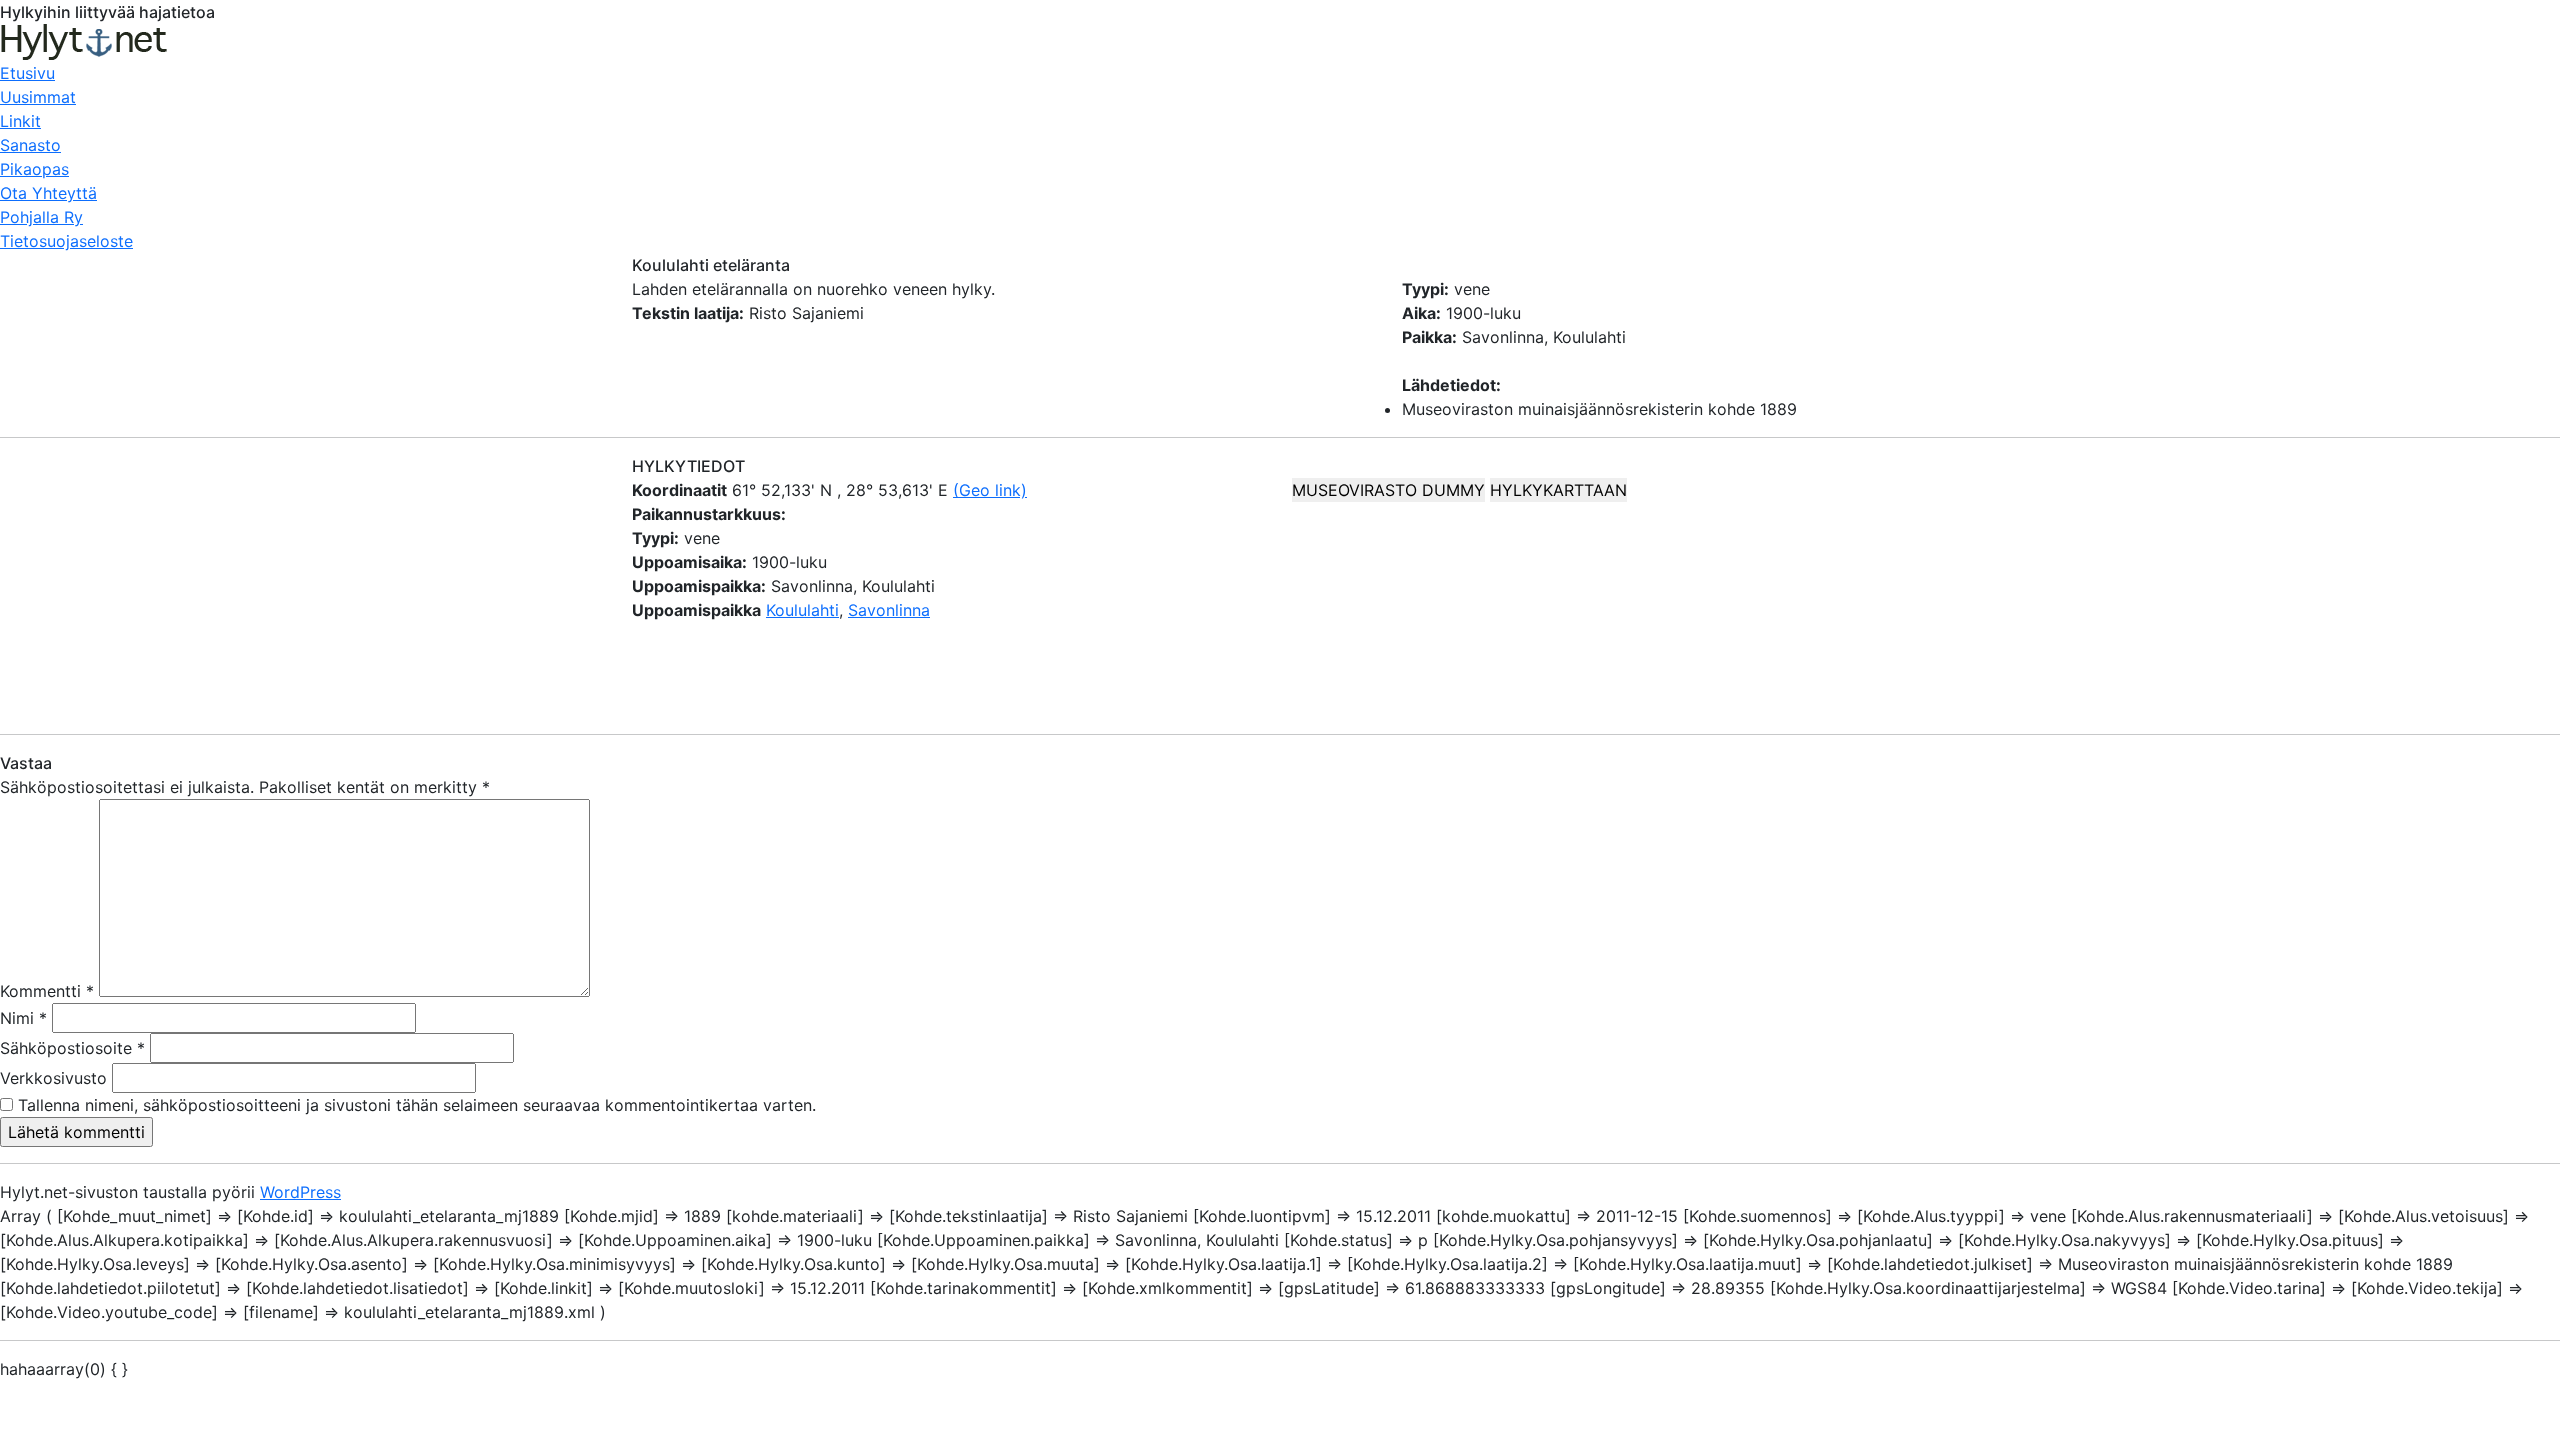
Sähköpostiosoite (72, 1048)
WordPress (300, 1192)
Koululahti (802, 610)
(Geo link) (990, 490)
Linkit (20, 121)
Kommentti (47, 991)
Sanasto (30, 145)
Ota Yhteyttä (48, 193)
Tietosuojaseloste (66, 241)
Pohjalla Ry (41, 217)
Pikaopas (34, 169)
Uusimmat (38, 97)
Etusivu (27, 73)
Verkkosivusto (53, 1078)
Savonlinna (889, 610)
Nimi (23, 1018)
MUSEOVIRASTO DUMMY (1388, 490)
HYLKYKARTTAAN (1558, 490)
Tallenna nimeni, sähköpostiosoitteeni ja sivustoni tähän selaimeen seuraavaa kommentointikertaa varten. (417, 1105)
